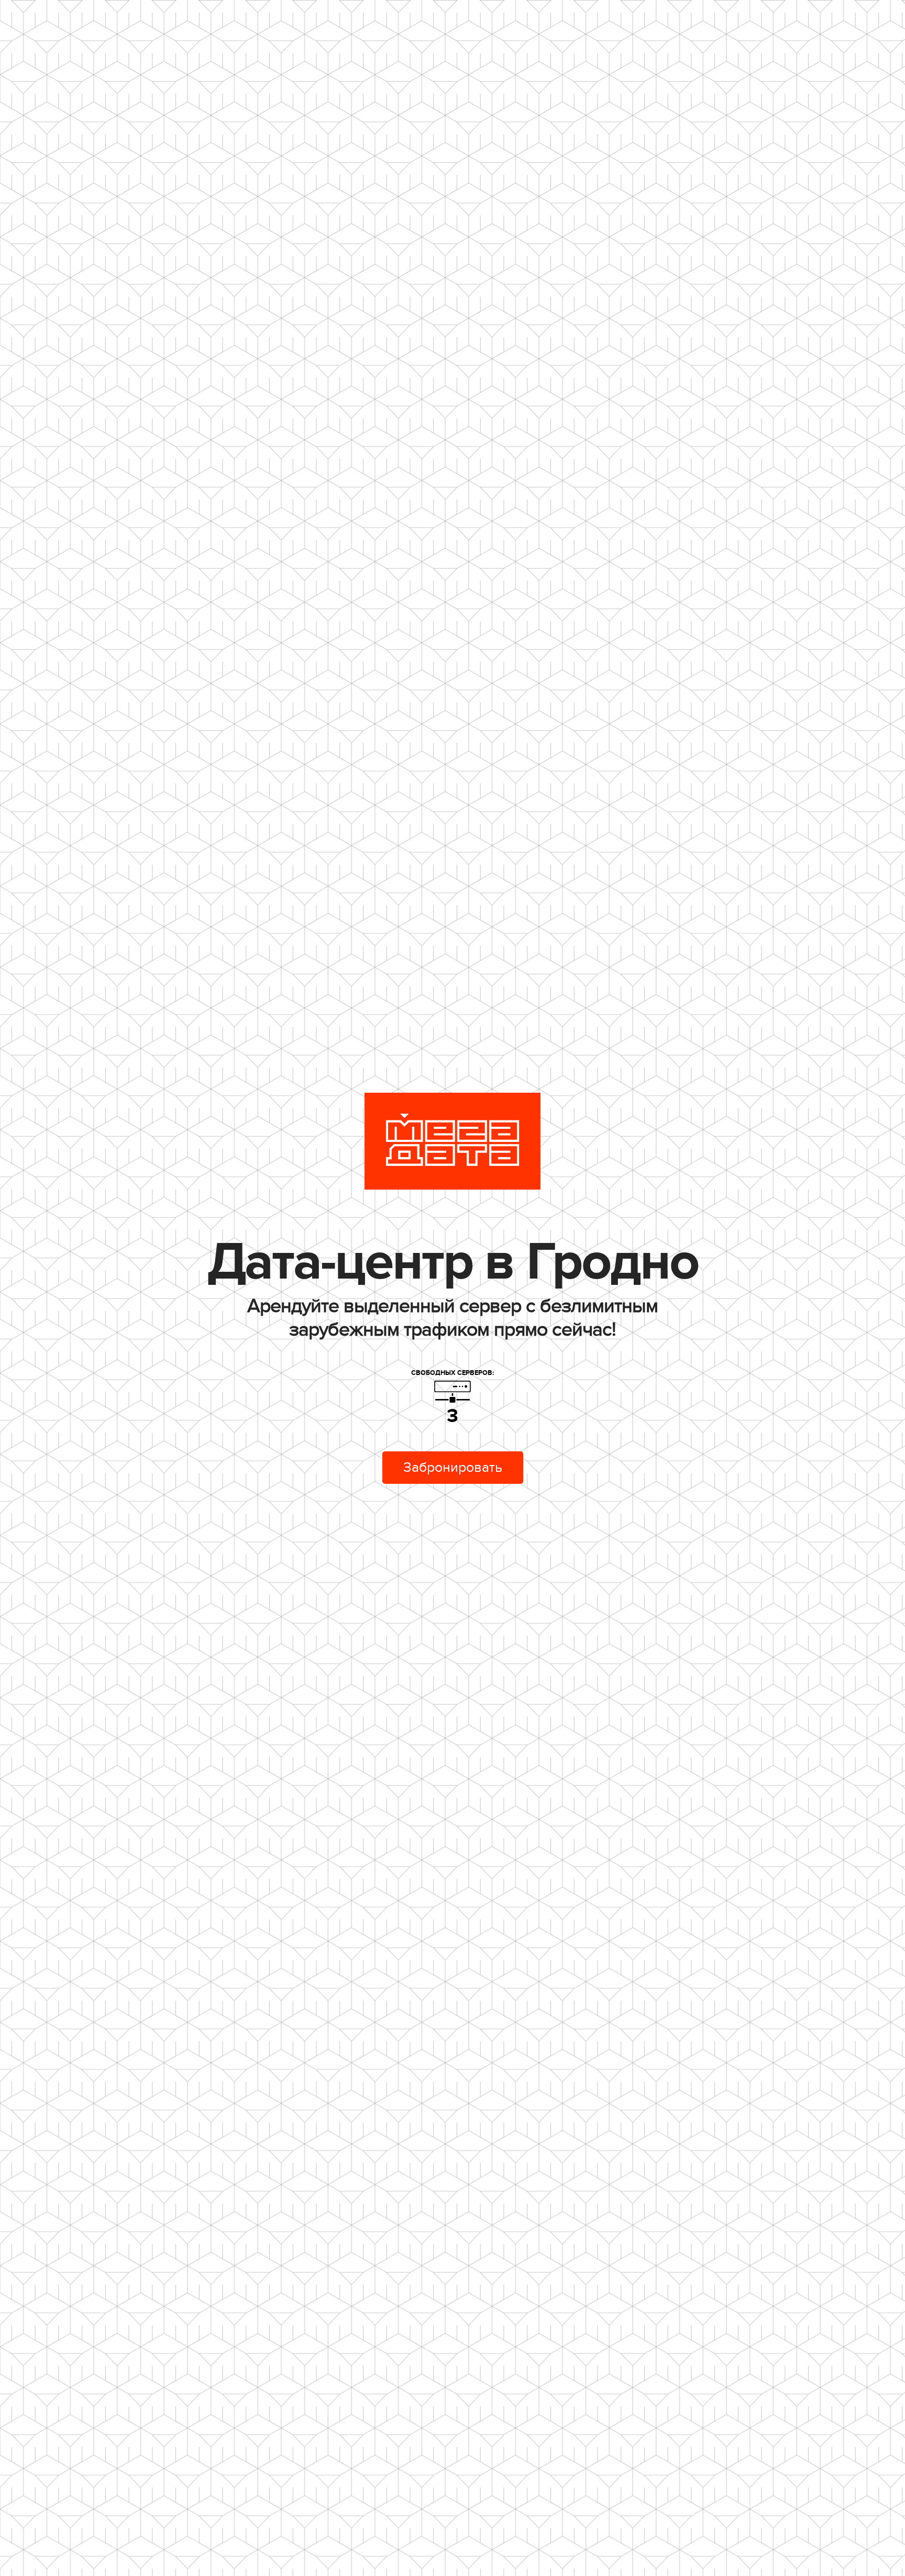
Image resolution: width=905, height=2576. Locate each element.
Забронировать (453, 1468)
